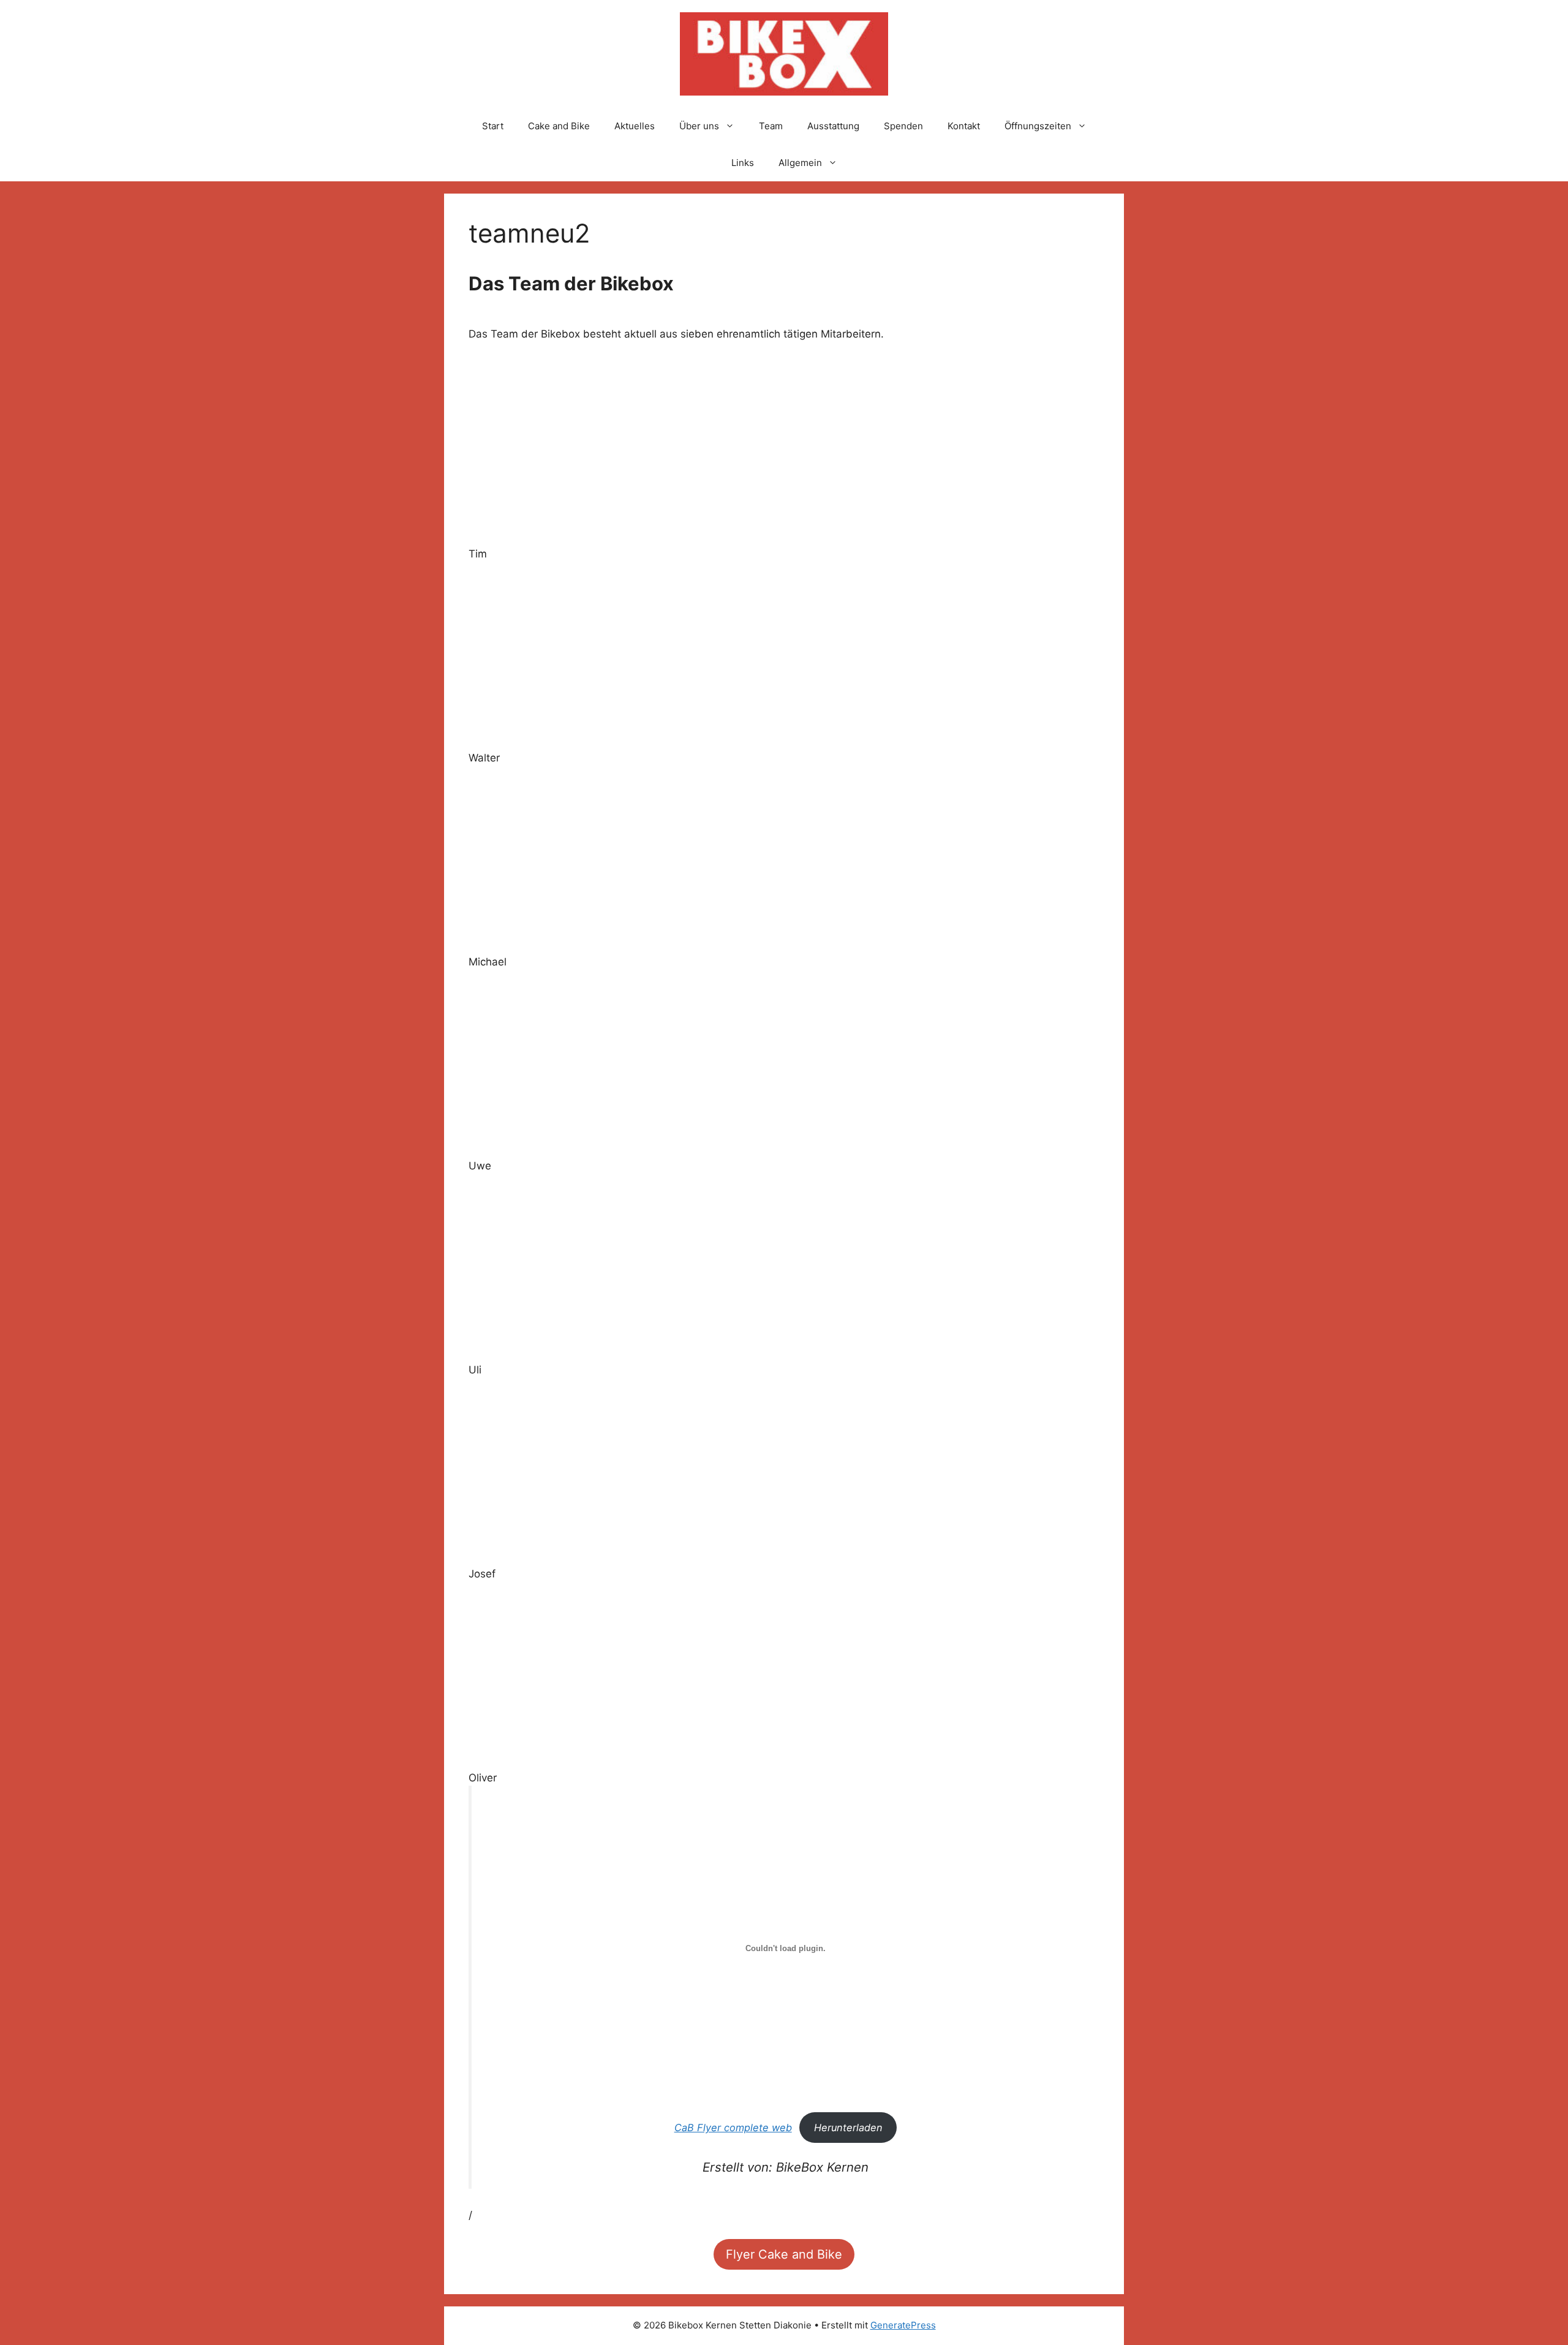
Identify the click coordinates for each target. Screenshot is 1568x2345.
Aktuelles (635, 126)
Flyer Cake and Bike (784, 2254)
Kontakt (964, 126)
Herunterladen (848, 2128)
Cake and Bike (559, 126)
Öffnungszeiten (1038, 126)
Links (743, 163)
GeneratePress (903, 2325)
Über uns (699, 126)
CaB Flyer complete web (733, 2128)
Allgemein (800, 163)
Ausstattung (833, 126)
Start (493, 126)
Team (771, 126)
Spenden (903, 126)
